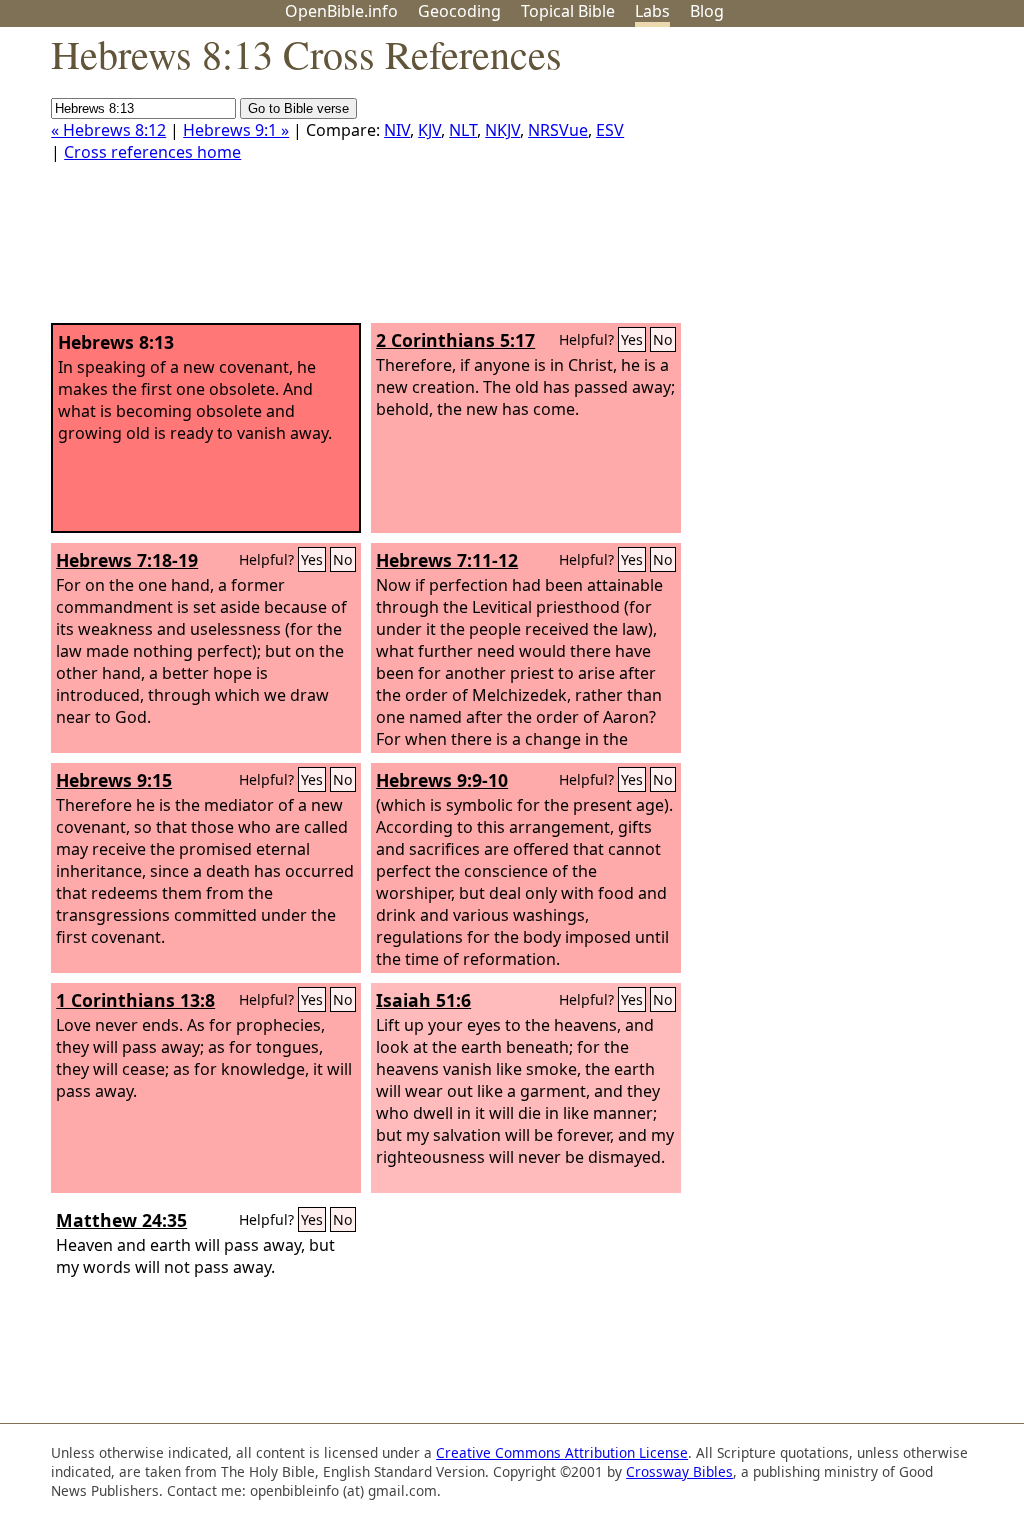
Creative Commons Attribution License (562, 1452)
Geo (459, 11)
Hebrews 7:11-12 (447, 560)
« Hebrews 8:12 (108, 130)
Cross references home (152, 152)
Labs (652, 11)
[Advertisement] (822, 183)
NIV (397, 130)
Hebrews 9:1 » (236, 130)
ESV (610, 130)
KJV (429, 130)
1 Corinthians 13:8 (135, 1000)
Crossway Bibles (679, 1471)
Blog (707, 11)
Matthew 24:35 (121, 1220)
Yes (632, 339)
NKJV (502, 130)
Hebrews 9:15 (114, 780)
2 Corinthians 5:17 (455, 340)
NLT (463, 130)
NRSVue (558, 130)
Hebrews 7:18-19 (127, 560)
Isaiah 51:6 (423, 1000)
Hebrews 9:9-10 (442, 780)
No (663, 339)
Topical (568, 11)
